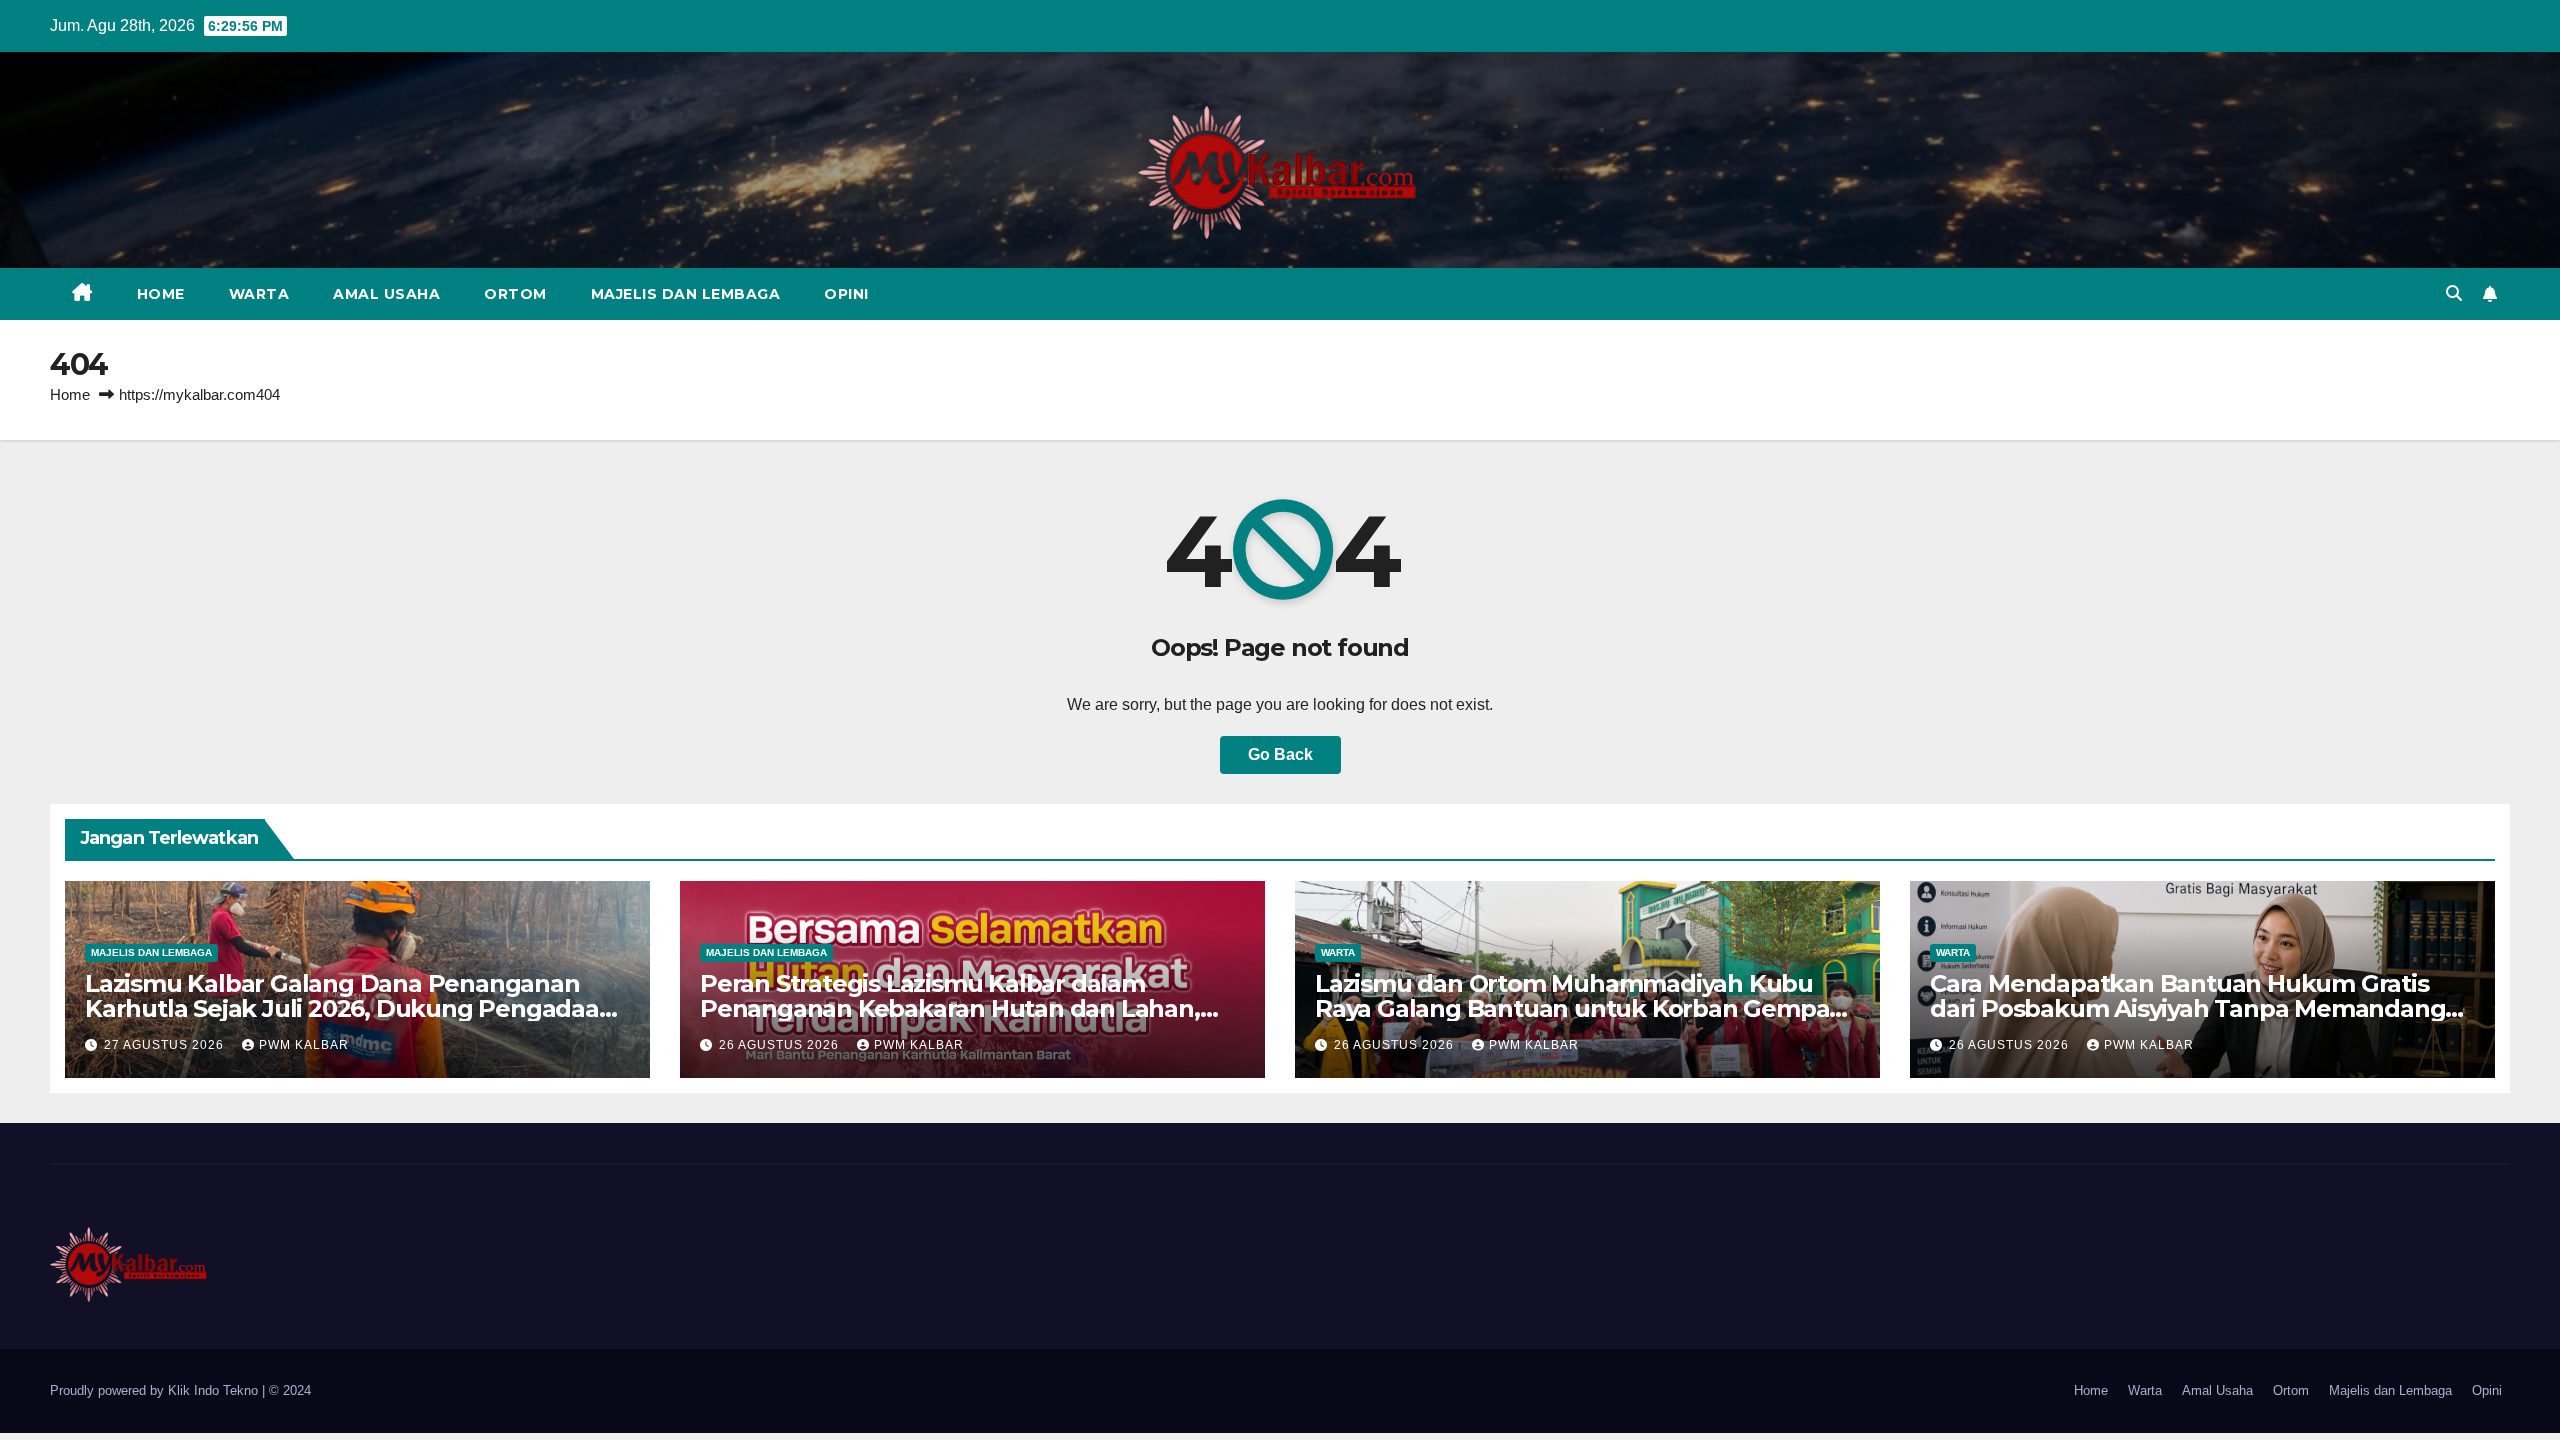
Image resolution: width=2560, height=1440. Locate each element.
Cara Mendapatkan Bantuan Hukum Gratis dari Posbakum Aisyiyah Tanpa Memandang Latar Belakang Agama (2187, 1008)
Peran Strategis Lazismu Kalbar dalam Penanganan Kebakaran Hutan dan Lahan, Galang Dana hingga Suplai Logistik (950, 1008)
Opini (846, 294)
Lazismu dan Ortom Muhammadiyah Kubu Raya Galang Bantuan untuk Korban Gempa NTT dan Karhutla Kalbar (1572, 1008)
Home (161, 294)
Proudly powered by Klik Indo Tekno (156, 1390)
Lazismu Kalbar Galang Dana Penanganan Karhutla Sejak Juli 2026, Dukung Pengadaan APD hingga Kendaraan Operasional (350, 1008)
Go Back (1280, 754)
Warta (259, 294)
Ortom (515, 294)
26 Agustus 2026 (781, 1045)
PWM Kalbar (304, 1045)
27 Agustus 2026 (166, 1045)
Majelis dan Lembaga (686, 294)
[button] (2454, 293)
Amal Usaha (386, 294)
